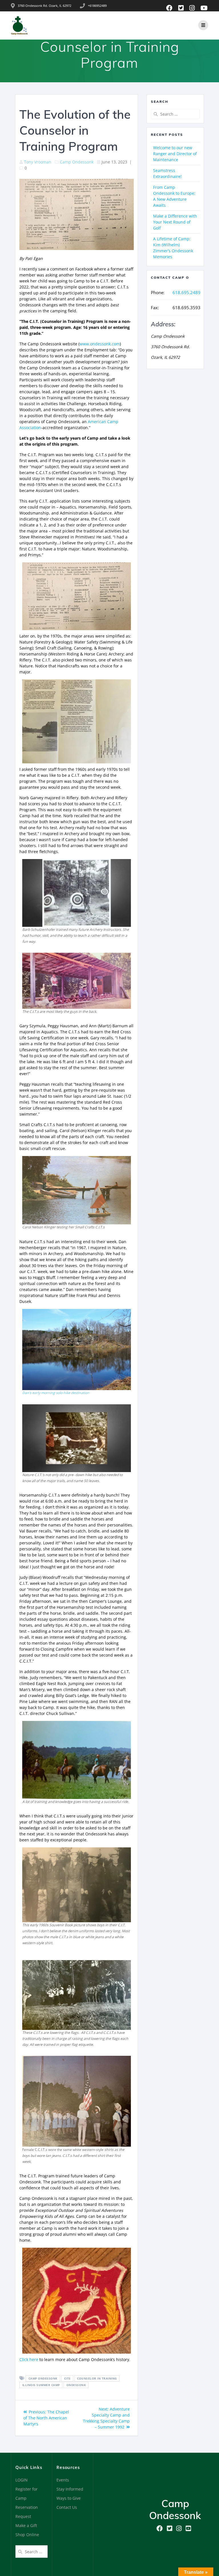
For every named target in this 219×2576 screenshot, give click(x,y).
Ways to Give (69, 2498)
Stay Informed (70, 2489)
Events (63, 2480)
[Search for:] (175, 114)
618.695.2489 (186, 292)
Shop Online (27, 2535)
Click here (29, 2359)
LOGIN (22, 2480)
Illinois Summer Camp (41, 2385)
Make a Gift (26, 2525)
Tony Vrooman (38, 162)
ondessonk (76, 2385)
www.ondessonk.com (100, 344)
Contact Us (67, 2507)
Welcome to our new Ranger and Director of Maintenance (175, 154)
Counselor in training (97, 2378)
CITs (67, 2378)
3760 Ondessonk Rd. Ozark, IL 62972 (44, 6)
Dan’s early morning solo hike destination (56, 1393)
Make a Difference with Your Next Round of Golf (175, 222)
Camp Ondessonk (77, 162)
